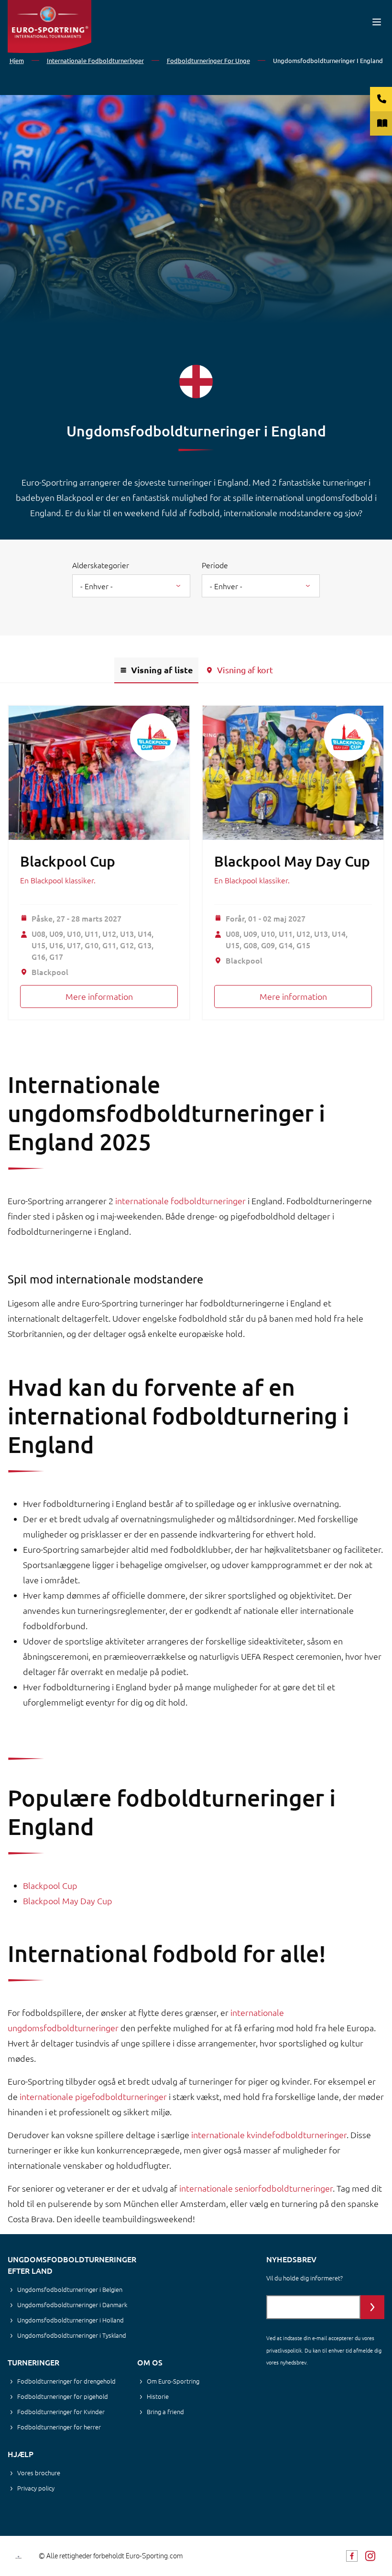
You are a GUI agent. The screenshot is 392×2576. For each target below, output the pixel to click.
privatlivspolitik (284, 2350)
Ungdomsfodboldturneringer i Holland (71, 2320)
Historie (158, 2396)
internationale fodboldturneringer (180, 1201)
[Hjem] (49, 27)
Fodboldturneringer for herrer (59, 2427)
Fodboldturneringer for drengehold (66, 2381)
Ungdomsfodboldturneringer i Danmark (72, 2305)
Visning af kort (245, 670)
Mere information (99, 996)
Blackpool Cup (68, 861)
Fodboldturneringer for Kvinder (61, 2412)
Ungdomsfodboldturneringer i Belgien (70, 2289)
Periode (215, 565)
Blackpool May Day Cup (292, 861)
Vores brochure (39, 2473)
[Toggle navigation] (377, 22)
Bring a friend (165, 2412)
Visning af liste (162, 670)
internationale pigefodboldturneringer (93, 2096)
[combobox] (131, 586)
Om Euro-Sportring (173, 2381)
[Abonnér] (372, 2307)
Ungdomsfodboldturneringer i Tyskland (72, 2335)
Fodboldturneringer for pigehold (63, 2396)
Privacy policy (36, 2488)
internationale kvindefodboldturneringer (269, 2135)
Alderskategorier (101, 565)
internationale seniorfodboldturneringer (256, 2188)
